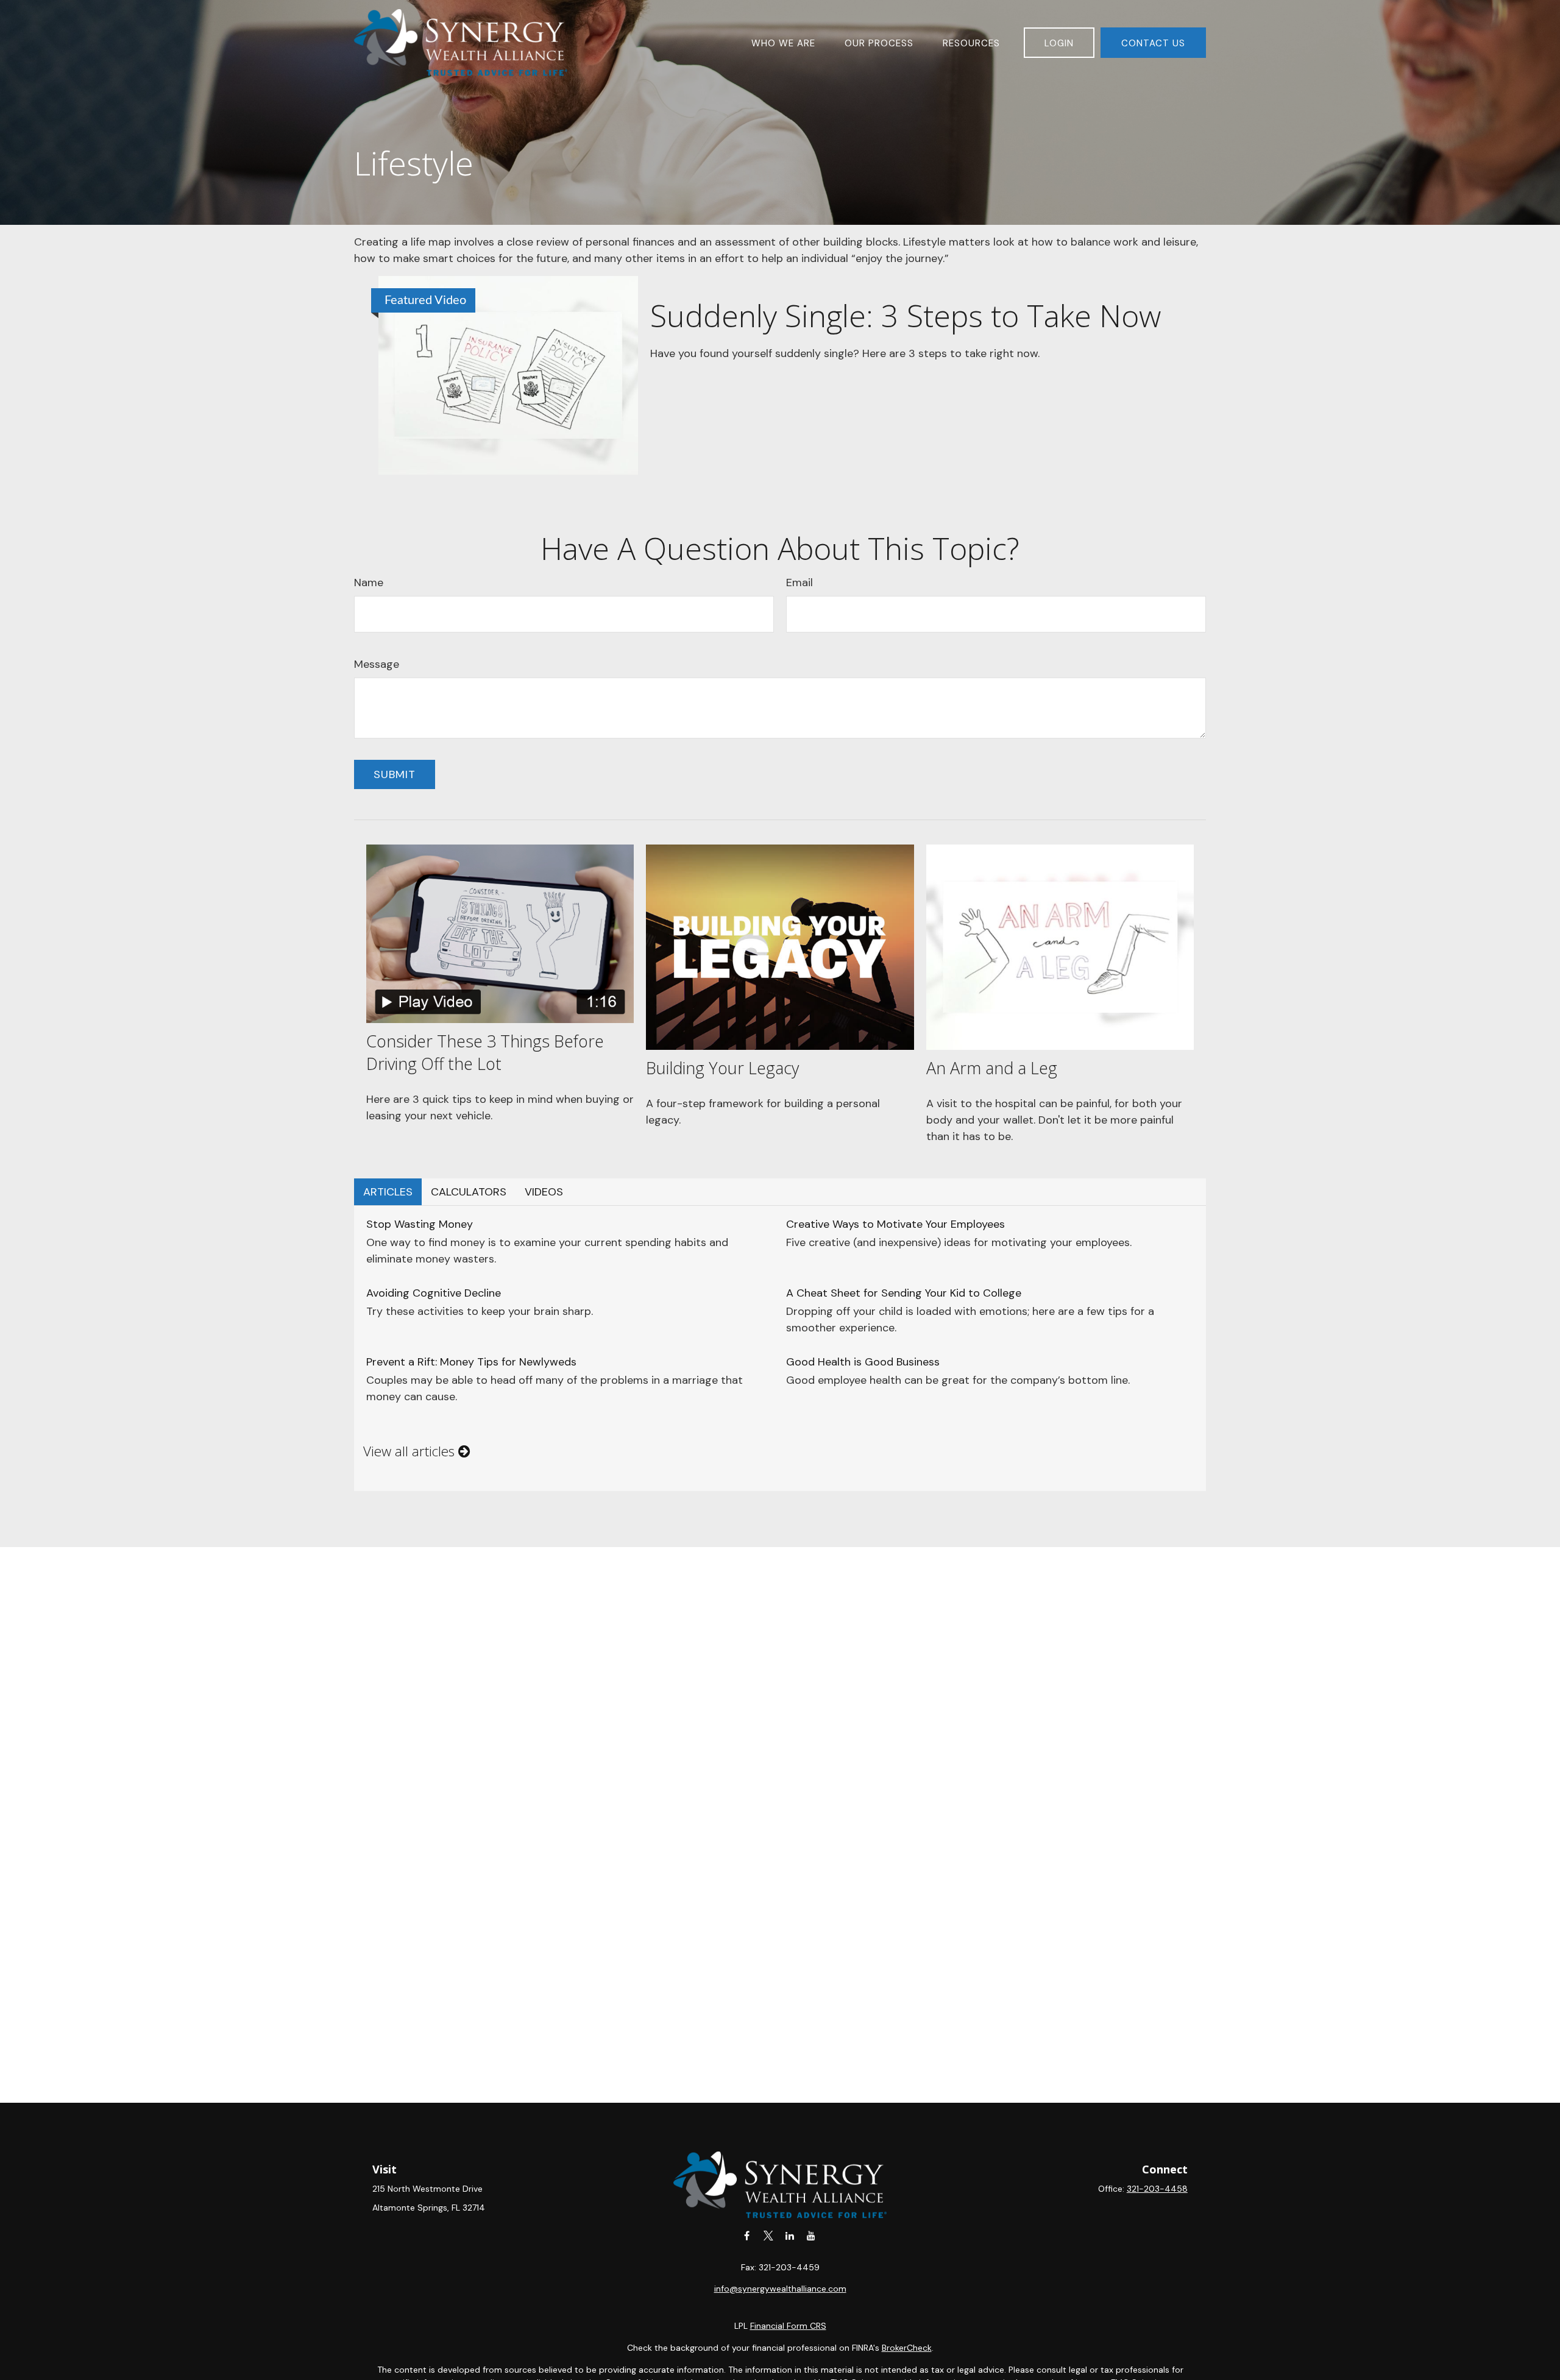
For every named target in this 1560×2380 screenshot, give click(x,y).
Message (377, 664)
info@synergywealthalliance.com (780, 2289)
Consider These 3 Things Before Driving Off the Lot (485, 1052)
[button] (783, 42)
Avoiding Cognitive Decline (434, 1293)
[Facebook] (747, 2235)
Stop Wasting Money (420, 1224)
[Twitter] (768, 2235)
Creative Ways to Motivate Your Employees (895, 1224)
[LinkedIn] (789, 2235)
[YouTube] (811, 2235)
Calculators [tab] (469, 1192)
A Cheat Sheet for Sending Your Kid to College (904, 1293)
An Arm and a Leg (992, 1068)
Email (799, 583)
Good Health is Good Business (863, 1362)
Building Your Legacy (722, 1068)
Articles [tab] (388, 1192)
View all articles (411, 1451)
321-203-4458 (1157, 2189)
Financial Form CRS (788, 2326)
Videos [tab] (544, 1192)
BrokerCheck (907, 2348)
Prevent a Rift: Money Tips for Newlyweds (471, 1362)
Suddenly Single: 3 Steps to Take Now (906, 315)
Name (369, 583)
